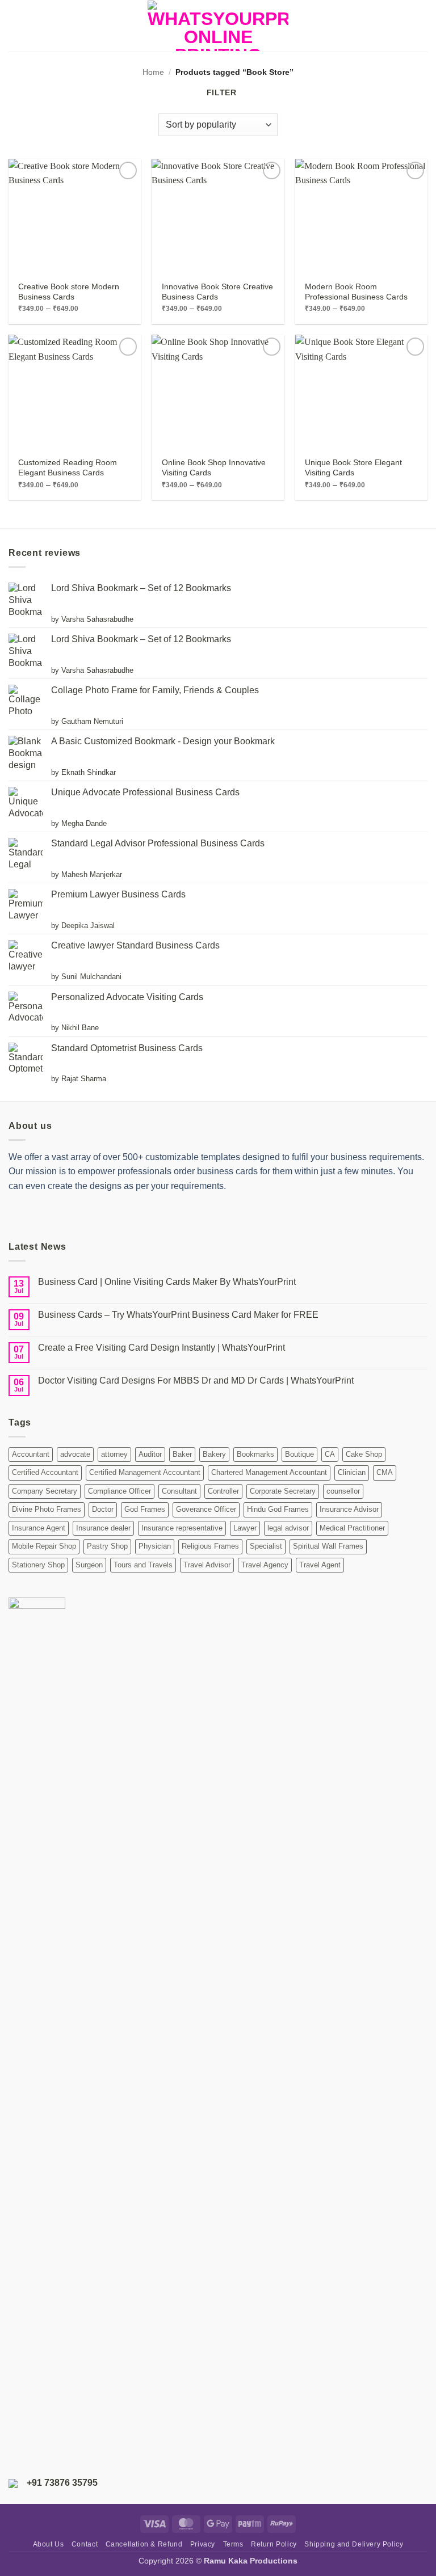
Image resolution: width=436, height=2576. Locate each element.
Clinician (352, 1472)
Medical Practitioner (352, 1528)
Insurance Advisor (349, 1509)
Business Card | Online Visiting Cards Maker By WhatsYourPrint (167, 1282)
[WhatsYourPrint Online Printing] (218, 26)
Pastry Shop (107, 1546)
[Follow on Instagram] (38, 1215)
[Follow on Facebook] (18, 1215)
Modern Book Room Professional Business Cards (356, 292)
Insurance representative (182, 1528)
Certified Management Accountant (145, 1472)
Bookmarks (255, 1454)
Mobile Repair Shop (44, 1546)
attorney (114, 1454)
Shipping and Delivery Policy (354, 2544)
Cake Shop (364, 1454)
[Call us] (97, 1215)
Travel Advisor (207, 1565)
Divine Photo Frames (47, 1509)
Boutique (299, 1454)
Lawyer (245, 1528)
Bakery (214, 1454)
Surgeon (89, 1565)
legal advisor (288, 1528)
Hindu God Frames (278, 1509)
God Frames (145, 1509)
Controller (223, 1491)
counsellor (343, 1491)
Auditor (150, 1454)
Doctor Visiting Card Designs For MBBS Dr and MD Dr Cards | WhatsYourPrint (196, 1380)
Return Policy (274, 2544)
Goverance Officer (206, 1509)
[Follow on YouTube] (116, 1215)
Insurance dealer (103, 1528)
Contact (85, 2544)
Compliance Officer (120, 1491)
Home (153, 72)
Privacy (203, 2544)
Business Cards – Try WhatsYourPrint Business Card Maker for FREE (178, 1315)
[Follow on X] (58, 1215)
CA (330, 1454)
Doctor (103, 1509)
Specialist (266, 1546)
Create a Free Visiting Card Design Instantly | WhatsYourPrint (162, 1348)
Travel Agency (265, 1565)
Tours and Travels (143, 1565)
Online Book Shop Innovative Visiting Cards (214, 467)
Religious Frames (210, 1546)
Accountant (31, 1454)
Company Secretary (45, 1491)
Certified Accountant (45, 1472)
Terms (233, 2544)
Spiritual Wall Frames (328, 1546)
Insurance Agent (39, 1528)
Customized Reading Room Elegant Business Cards (68, 467)
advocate (75, 1454)
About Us (49, 2544)
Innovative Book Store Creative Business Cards (217, 292)
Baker (182, 1454)
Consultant (179, 1491)
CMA (385, 1472)
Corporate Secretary (283, 1491)
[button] (15, 26)
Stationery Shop (38, 1565)
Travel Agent (320, 1565)
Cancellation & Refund (144, 2544)
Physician (155, 1546)
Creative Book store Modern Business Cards (69, 292)
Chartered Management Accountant (269, 1472)
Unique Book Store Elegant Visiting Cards (353, 467)
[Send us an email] (77, 1215)
